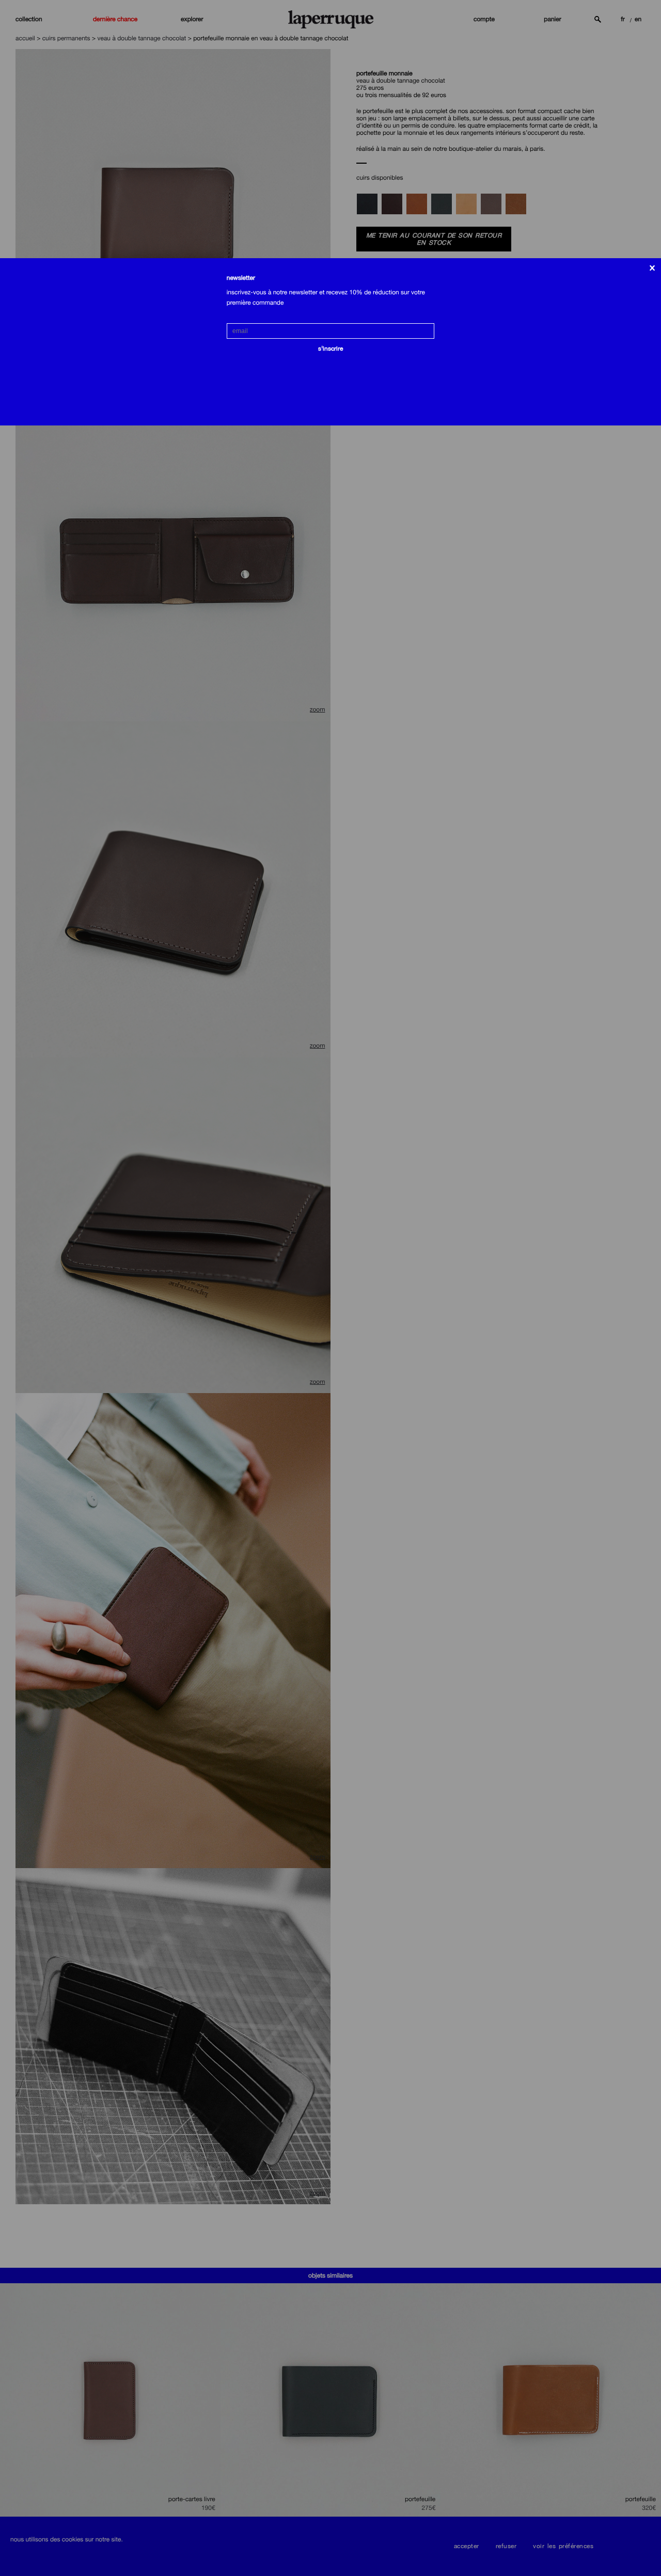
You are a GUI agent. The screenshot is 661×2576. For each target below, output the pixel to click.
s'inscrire (330, 349)
